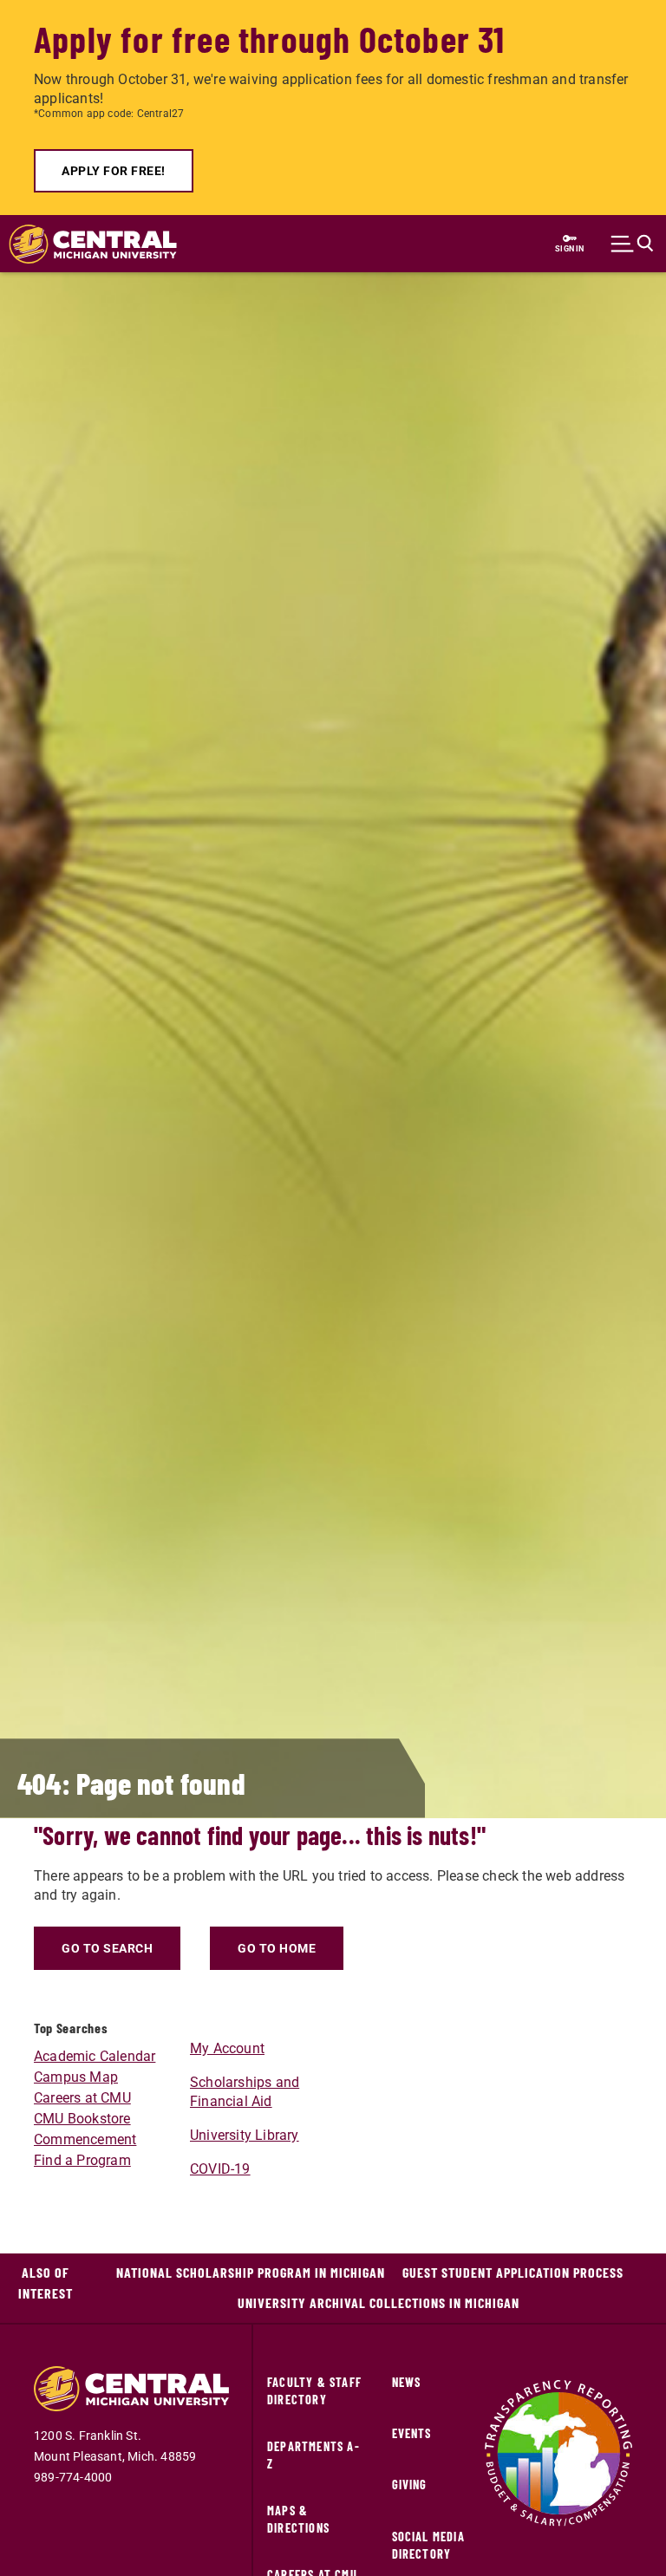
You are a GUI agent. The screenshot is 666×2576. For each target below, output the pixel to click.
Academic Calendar (95, 2056)
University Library (245, 2135)
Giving (410, 2485)
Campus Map (76, 2077)
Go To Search (107, 1948)
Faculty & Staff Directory (314, 2391)
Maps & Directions (298, 2519)
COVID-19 (220, 2169)
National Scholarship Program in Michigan (251, 2272)
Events (412, 2433)
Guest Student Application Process (513, 2272)
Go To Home (277, 1948)
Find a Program (82, 2160)
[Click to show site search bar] (632, 244)
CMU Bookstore (82, 2119)
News (407, 2382)
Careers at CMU (82, 2098)
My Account (227, 2048)
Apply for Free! (114, 171)
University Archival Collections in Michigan (379, 2302)
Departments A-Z (313, 2455)
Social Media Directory (428, 2545)
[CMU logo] (84, 244)
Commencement (85, 2139)
